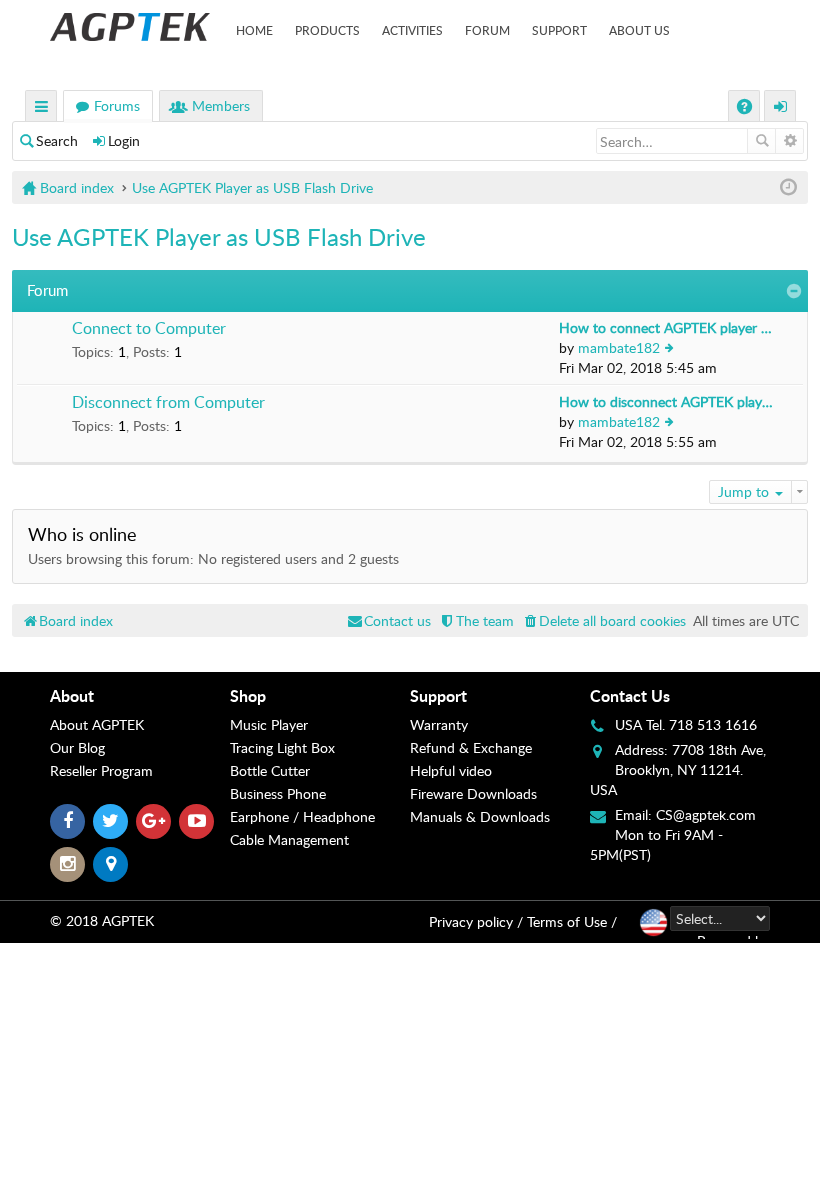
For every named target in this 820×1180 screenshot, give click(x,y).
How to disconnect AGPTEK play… (666, 401)
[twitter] (110, 821)
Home (254, 30)
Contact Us (630, 695)
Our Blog (77, 747)
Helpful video (451, 770)
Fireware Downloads (473, 793)
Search (57, 140)
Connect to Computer (149, 329)
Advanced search (789, 141)
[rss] (110, 864)
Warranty (439, 724)
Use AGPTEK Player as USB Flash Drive (219, 236)
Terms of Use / (572, 921)
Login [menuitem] (781, 108)
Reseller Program (101, 770)
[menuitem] (603, 620)
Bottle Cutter (270, 770)
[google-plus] (153, 821)
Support (559, 30)
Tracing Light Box (282, 747)
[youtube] (196, 821)
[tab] (140, 696)
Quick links (42, 108)
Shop (248, 695)
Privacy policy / (476, 921)
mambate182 (619, 347)
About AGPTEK (97, 724)
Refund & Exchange (471, 747)
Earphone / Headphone (302, 816)
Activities (412, 30)
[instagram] (67, 864)
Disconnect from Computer (168, 403)
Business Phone (278, 793)
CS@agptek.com (706, 814)
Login (124, 140)
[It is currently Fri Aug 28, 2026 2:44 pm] (788, 187)
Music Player (269, 724)
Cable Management (289, 839)
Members (221, 105)
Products (327, 30)
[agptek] (130, 27)
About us (639, 30)
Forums (117, 105)
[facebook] (67, 821)
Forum (487, 30)
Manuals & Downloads (480, 816)
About (72, 695)
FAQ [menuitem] (746, 108)
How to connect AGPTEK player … (665, 327)
